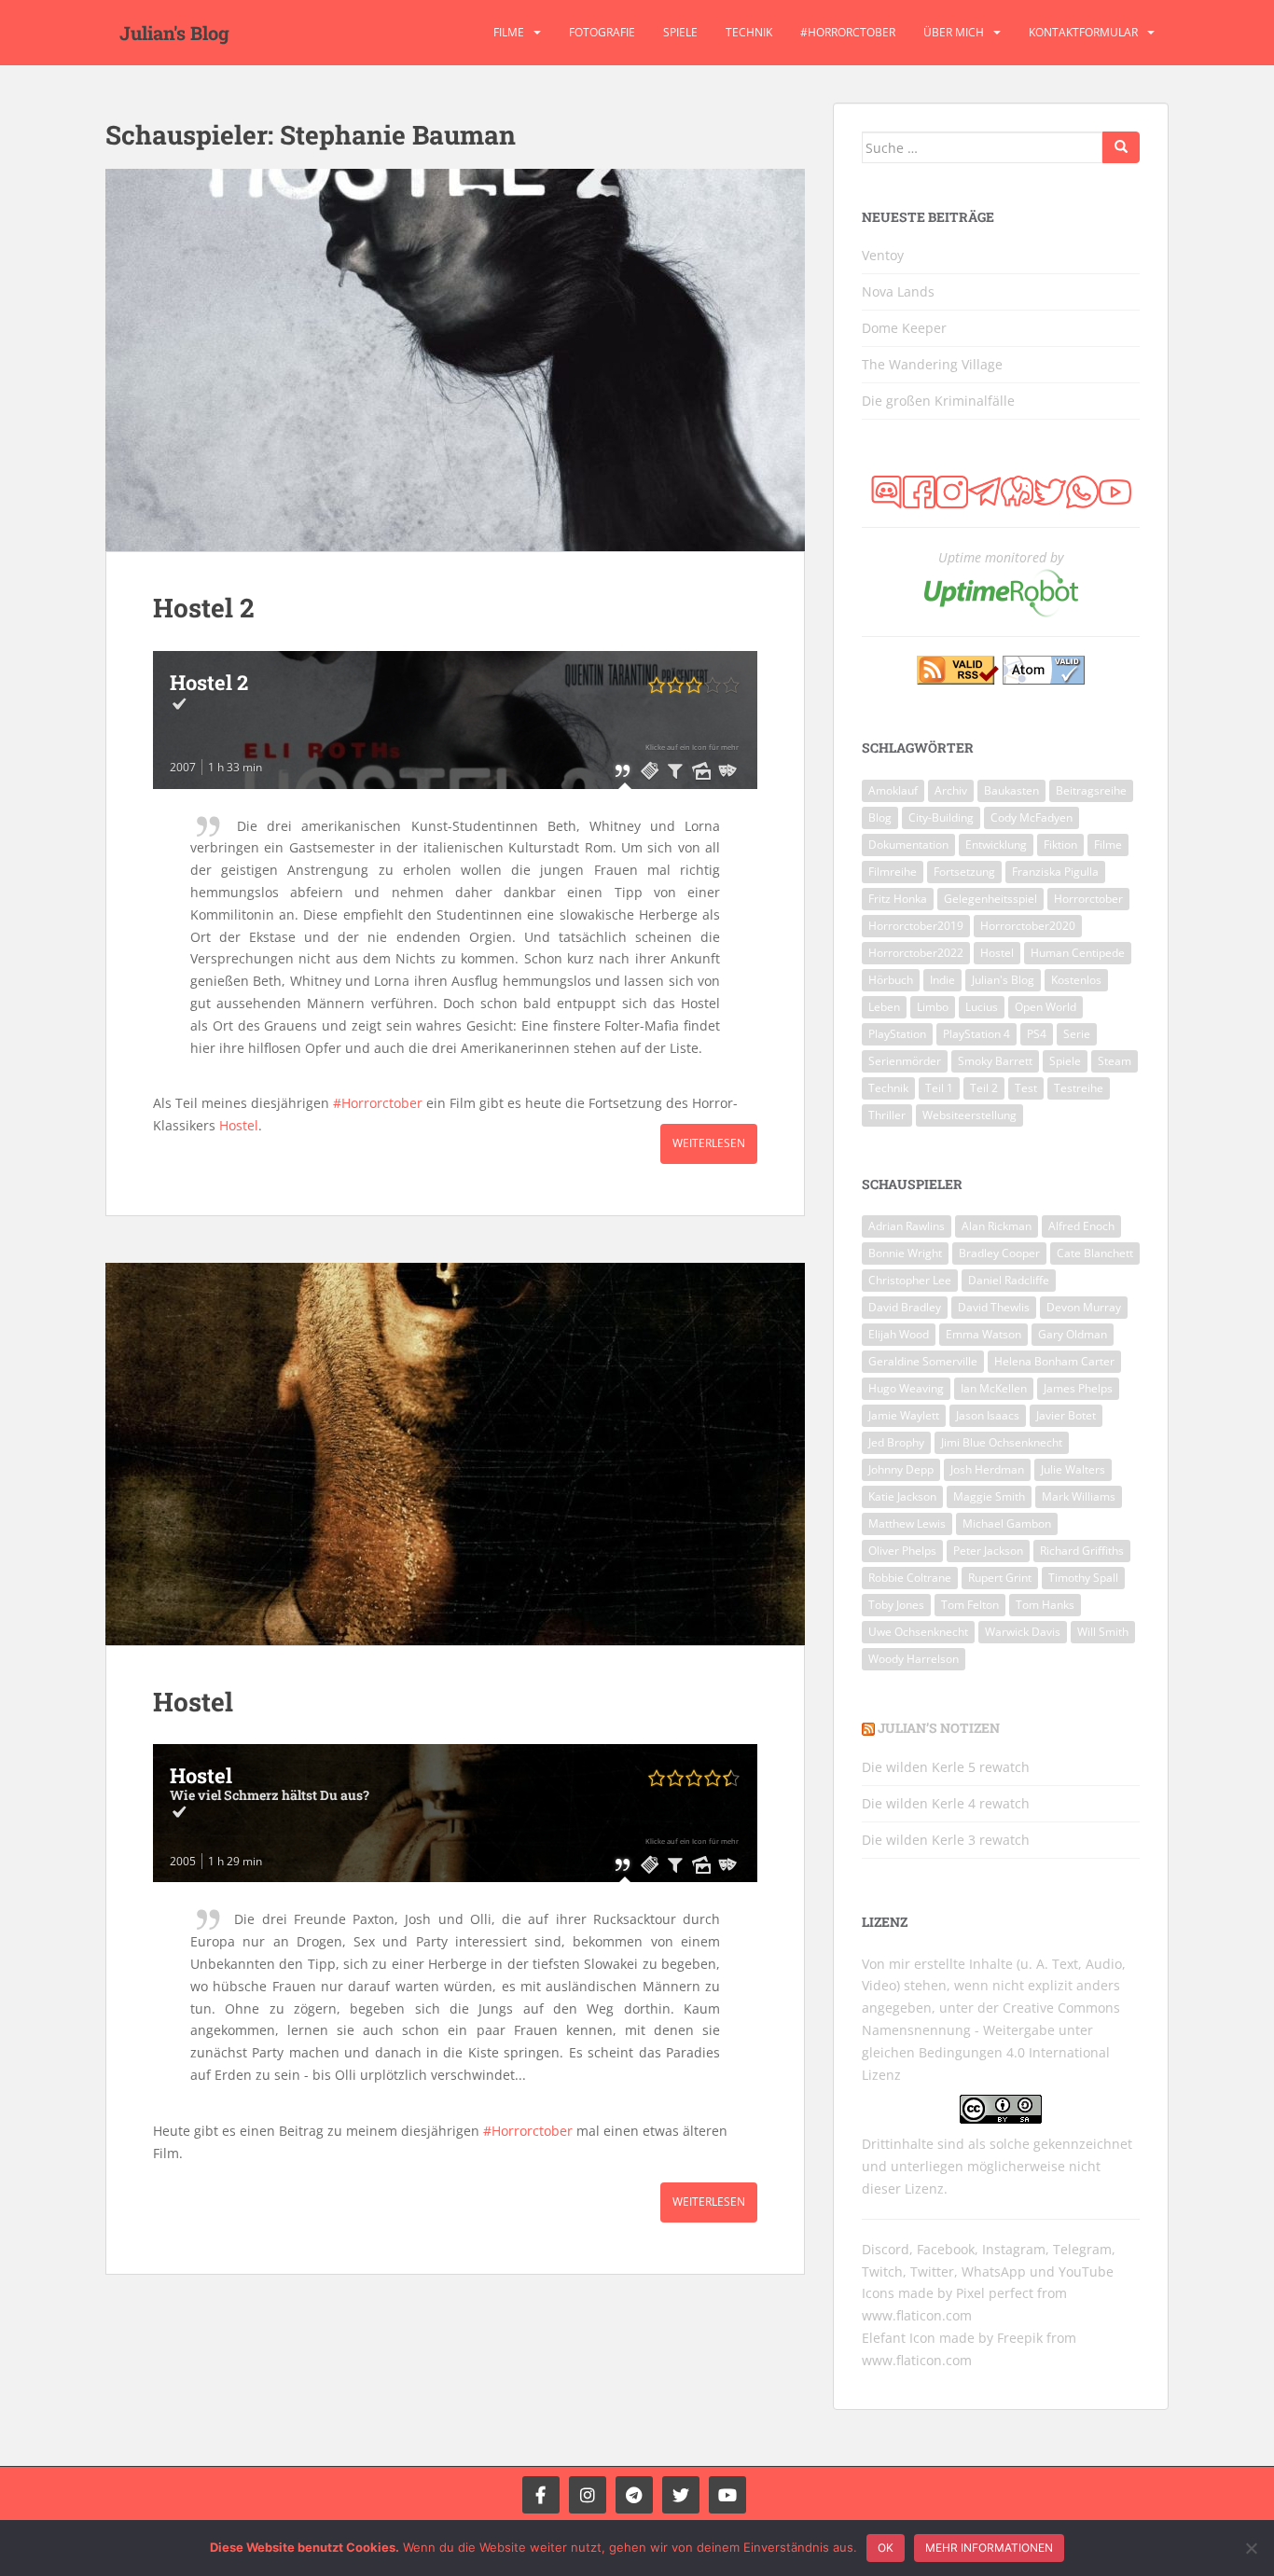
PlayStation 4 (976, 1034)
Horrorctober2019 (916, 926)
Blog (880, 817)
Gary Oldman (1073, 1334)
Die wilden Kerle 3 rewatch (946, 1840)
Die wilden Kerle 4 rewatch (946, 1803)
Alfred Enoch (1081, 1226)
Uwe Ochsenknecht (918, 1632)
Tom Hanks (1045, 1605)
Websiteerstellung (969, 1115)
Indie (942, 980)
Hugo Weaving (906, 1388)
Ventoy (883, 255)
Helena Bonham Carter (1054, 1361)
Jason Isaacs (988, 1415)
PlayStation (897, 1034)
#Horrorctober (848, 32)
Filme (509, 32)
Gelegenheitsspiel (990, 899)
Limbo (933, 1007)
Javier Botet (1066, 1415)
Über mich (954, 32)
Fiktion (1060, 845)
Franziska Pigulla (1055, 872)
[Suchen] (1121, 147)
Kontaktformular (1083, 32)
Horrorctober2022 (916, 953)
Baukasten (1011, 790)
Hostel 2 (204, 608)
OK (886, 2548)
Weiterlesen (709, 1143)
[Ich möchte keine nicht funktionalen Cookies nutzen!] (1251, 2548)
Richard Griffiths (1082, 1551)
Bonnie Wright (905, 1253)
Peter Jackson (988, 1551)
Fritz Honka (898, 899)
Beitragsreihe (1091, 790)
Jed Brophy (896, 1442)
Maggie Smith (989, 1496)
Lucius (982, 1007)
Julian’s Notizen (939, 1728)
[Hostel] (455, 1454)
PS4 (1037, 1034)
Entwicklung (996, 845)
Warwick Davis (1023, 1632)
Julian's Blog (174, 33)
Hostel (239, 1125)
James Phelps (1078, 1388)
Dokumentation (908, 845)
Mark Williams (1079, 1496)
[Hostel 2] (455, 360)
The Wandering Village (932, 364)
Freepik (1020, 2338)
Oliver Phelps (902, 1551)
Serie (1077, 1034)
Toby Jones (896, 1605)
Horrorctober (1088, 899)
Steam (1115, 1061)
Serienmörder (905, 1061)
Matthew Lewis (907, 1523)
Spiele (680, 32)
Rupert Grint (1000, 1578)
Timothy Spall (1083, 1578)
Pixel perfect (995, 2293)
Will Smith (1103, 1632)
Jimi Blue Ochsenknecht (1002, 1442)
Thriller (887, 1115)
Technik (749, 32)
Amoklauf (893, 790)
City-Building (941, 817)
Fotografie (602, 32)
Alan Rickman (997, 1226)
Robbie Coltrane (910, 1578)
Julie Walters (1073, 1469)
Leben (884, 1007)
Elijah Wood (899, 1334)
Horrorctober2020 (1028, 926)
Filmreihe (893, 872)
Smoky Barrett (995, 1061)
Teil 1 (939, 1088)
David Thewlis (994, 1307)
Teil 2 (984, 1088)
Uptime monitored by (1001, 557)
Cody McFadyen (1032, 817)
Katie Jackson (902, 1496)
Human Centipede (1078, 953)
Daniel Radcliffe (1009, 1280)
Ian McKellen (994, 1388)
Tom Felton (970, 1605)
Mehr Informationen (989, 2548)
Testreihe (1079, 1088)
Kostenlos (1076, 980)
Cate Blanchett (1095, 1253)
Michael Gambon (1007, 1523)
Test (1026, 1088)
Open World (1046, 1007)
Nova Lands (898, 291)
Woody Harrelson (914, 1659)
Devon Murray (1084, 1307)
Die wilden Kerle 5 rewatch (946, 1767)
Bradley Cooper (999, 1253)
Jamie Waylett (904, 1415)
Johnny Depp (901, 1469)
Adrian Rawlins (907, 1226)
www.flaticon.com (917, 2315)
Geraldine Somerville (923, 1361)
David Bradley (905, 1307)
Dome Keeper (904, 328)
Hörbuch (891, 980)
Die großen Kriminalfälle (938, 401)
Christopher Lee (910, 1280)
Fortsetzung (964, 872)
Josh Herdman (987, 1469)
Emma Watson (983, 1334)
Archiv (951, 790)
